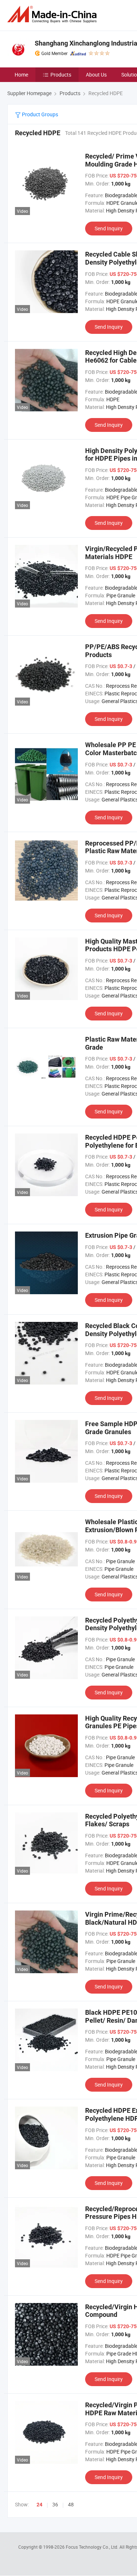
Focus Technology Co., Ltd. (93, 2547)
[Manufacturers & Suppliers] (53, 14)
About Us (96, 75)
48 (71, 2504)
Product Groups (39, 114)
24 (39, 2505)
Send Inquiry (109, 228)
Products (61, 75)
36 (55, 2504)
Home (21, 75)
